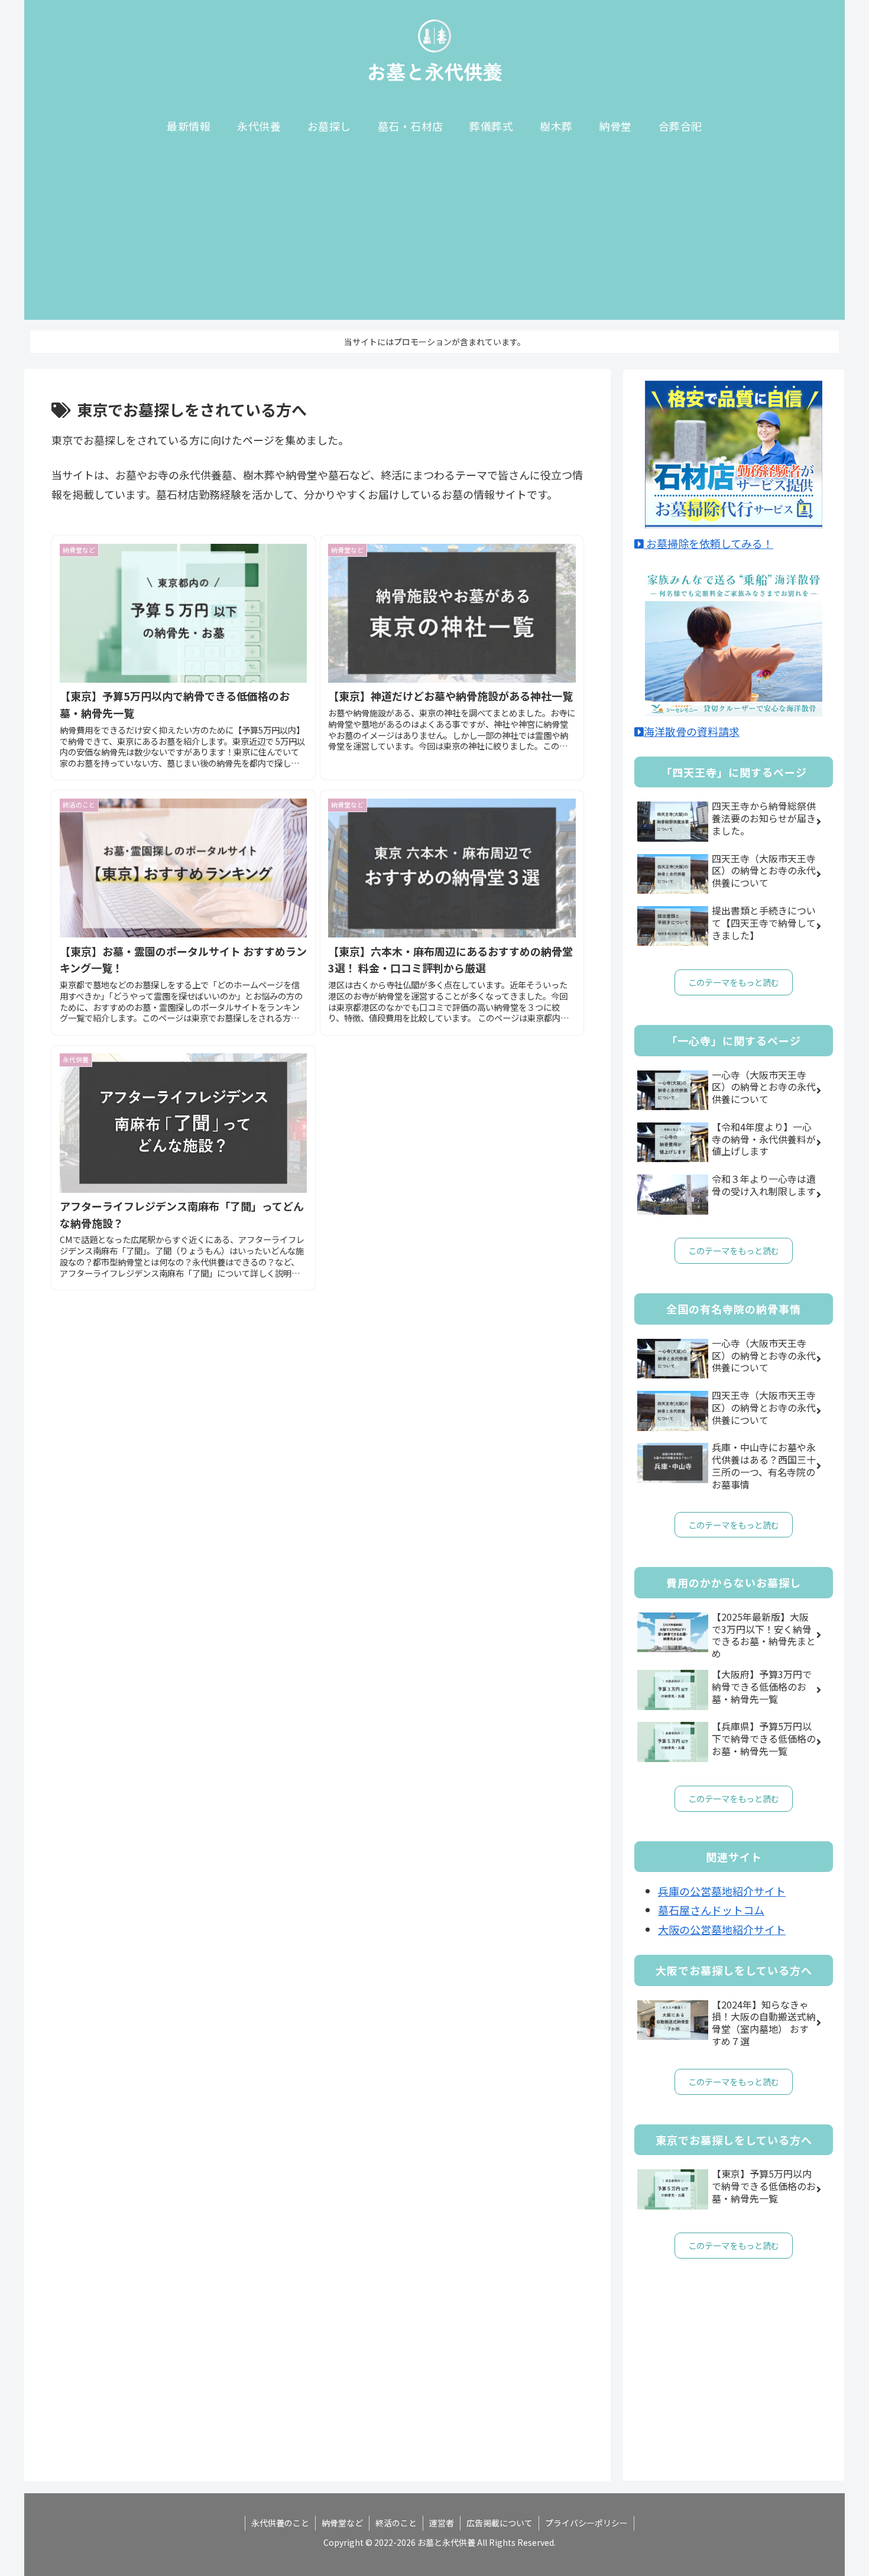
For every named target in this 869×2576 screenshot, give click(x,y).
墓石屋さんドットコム (711, 1910)
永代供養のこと (280, 2523)
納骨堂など (342, 2523)
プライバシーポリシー (586, 2523)
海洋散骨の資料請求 (692, 731)
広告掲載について (500, 2523)
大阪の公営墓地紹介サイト (722, 1929)
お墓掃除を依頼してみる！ (709, 543)
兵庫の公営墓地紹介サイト (722, 1891)
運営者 (442, 2523)
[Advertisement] (434, 237)
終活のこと (396, 2523)
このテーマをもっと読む (734, 982)
